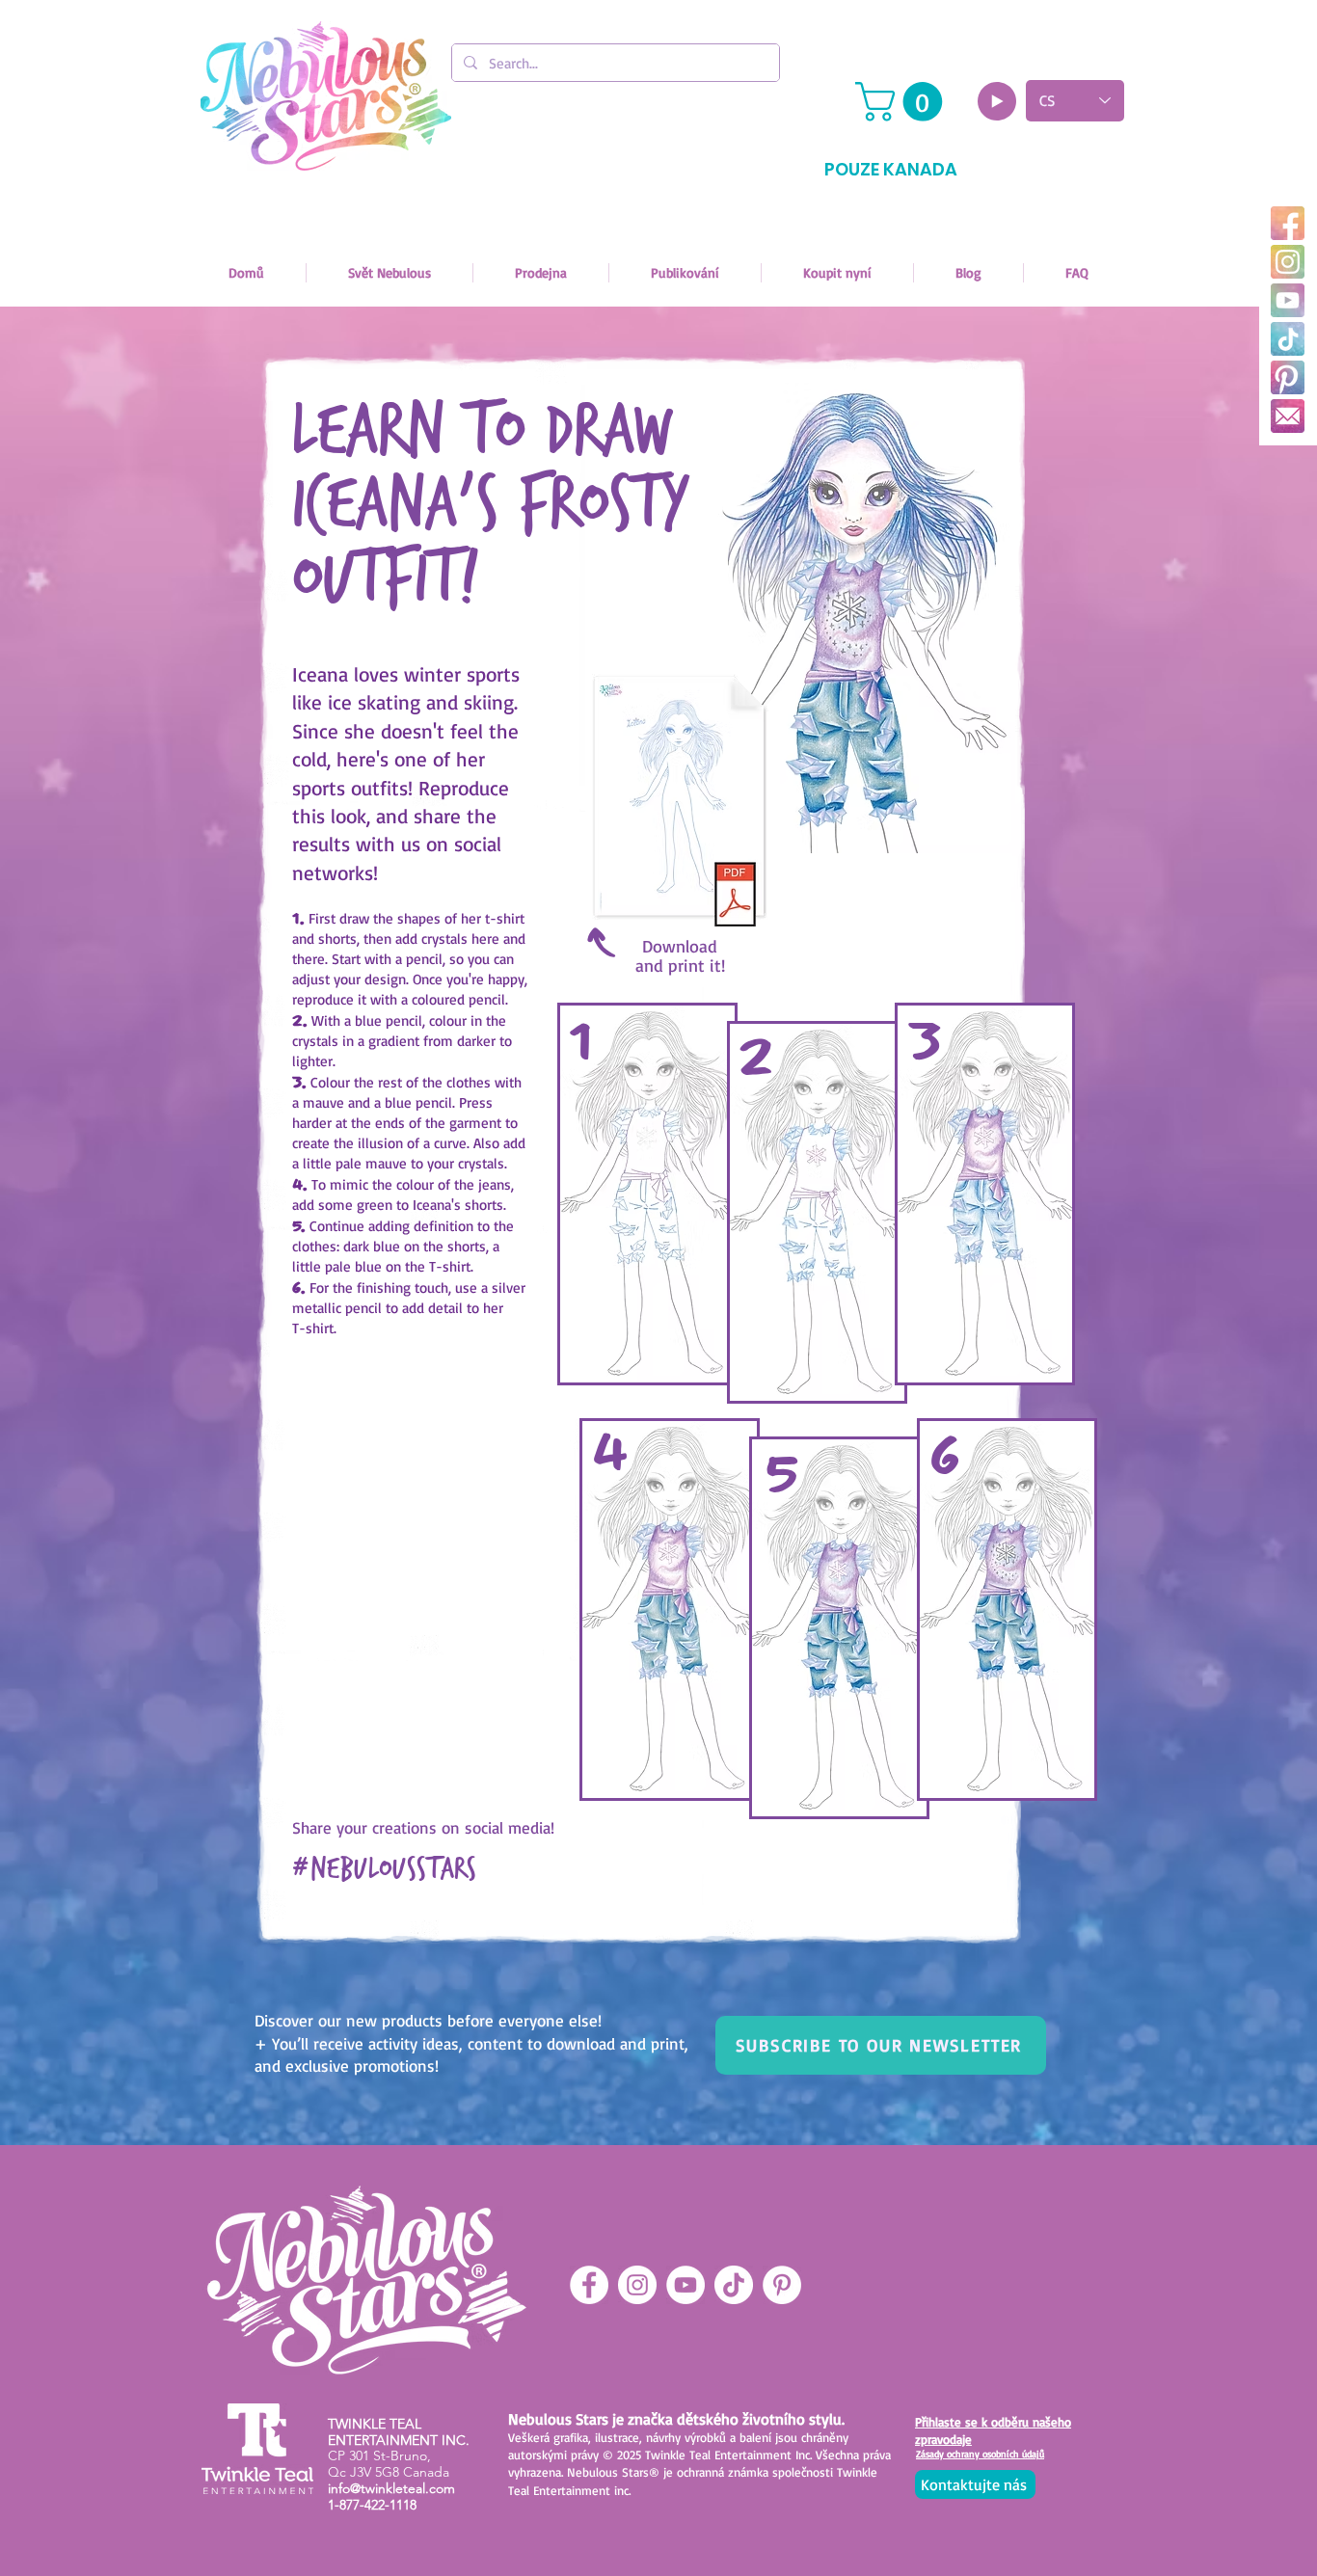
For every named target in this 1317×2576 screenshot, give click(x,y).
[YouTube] (1288, 300)
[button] (903, 102)
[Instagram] (1288, 262)
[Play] (997, 101)
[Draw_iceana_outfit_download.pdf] (680, 803)
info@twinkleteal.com (391, 2488)
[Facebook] (1288, 223)
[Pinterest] (1288, 377)
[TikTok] (1288, 339)
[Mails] (1288, 416)
